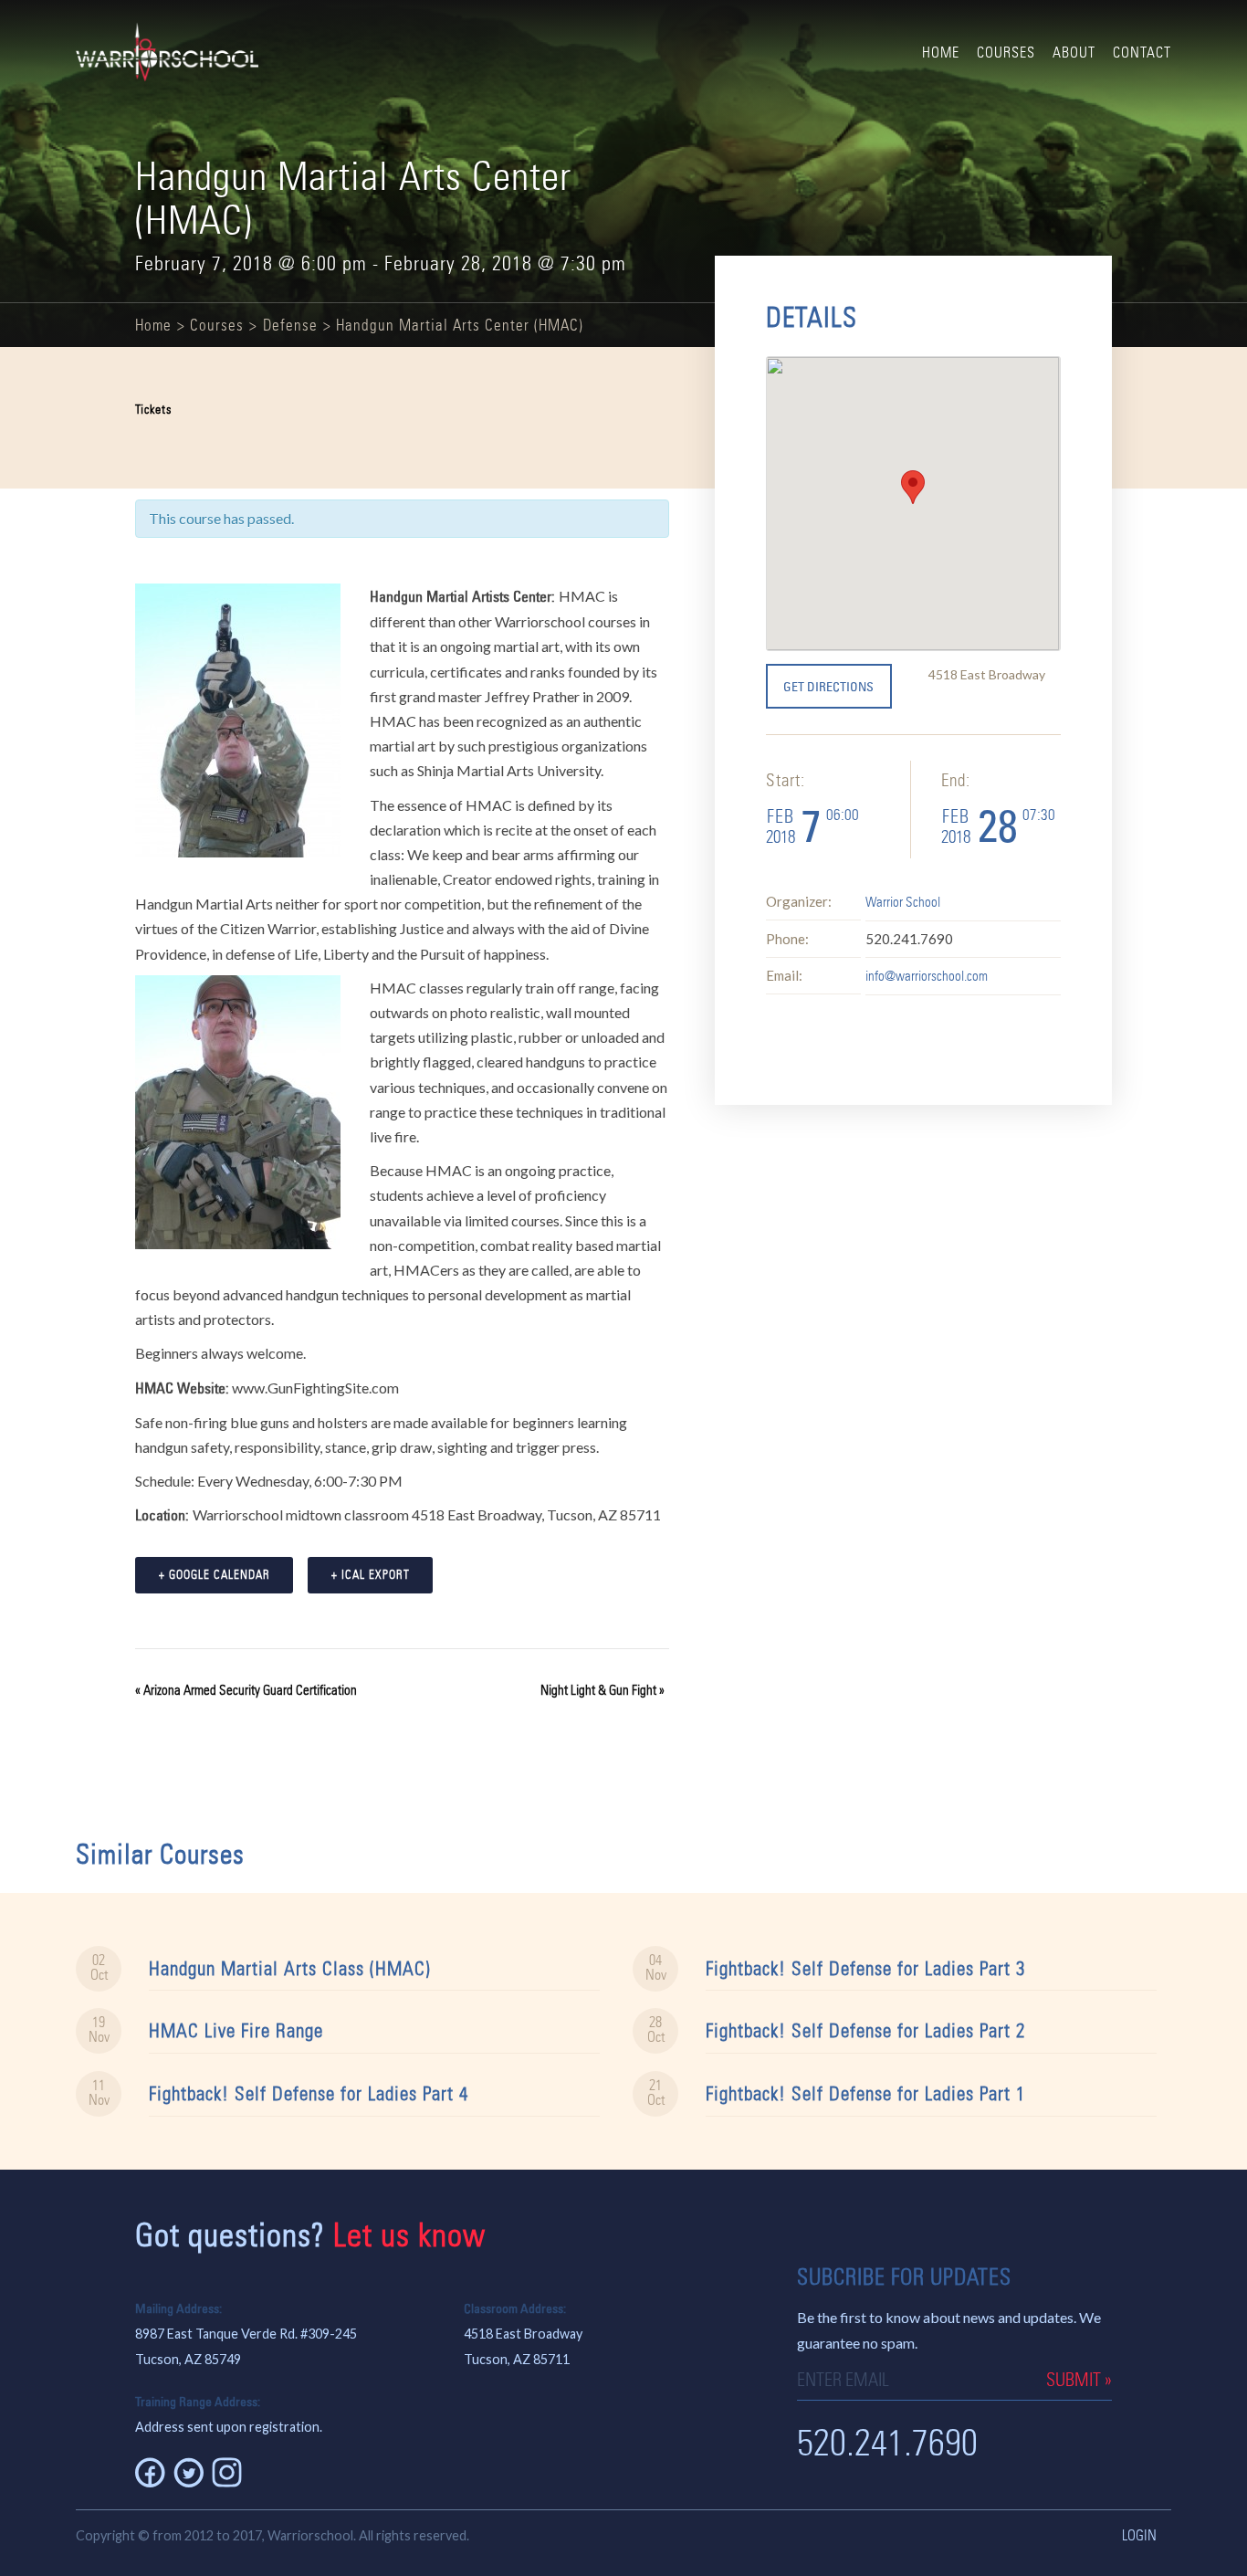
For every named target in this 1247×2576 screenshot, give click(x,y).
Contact (1142, 53)
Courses (1006, 53)
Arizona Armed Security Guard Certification (246, 1690)
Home (941, 53)
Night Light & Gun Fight (603, 1690)
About (1074, 53)
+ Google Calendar (215, 1575)
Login (1139, 2535)
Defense (290, 325)
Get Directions (828, 687)
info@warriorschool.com (927, 976)
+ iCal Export (371, 1575)
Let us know (409, 2235)
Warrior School (903, 902)
